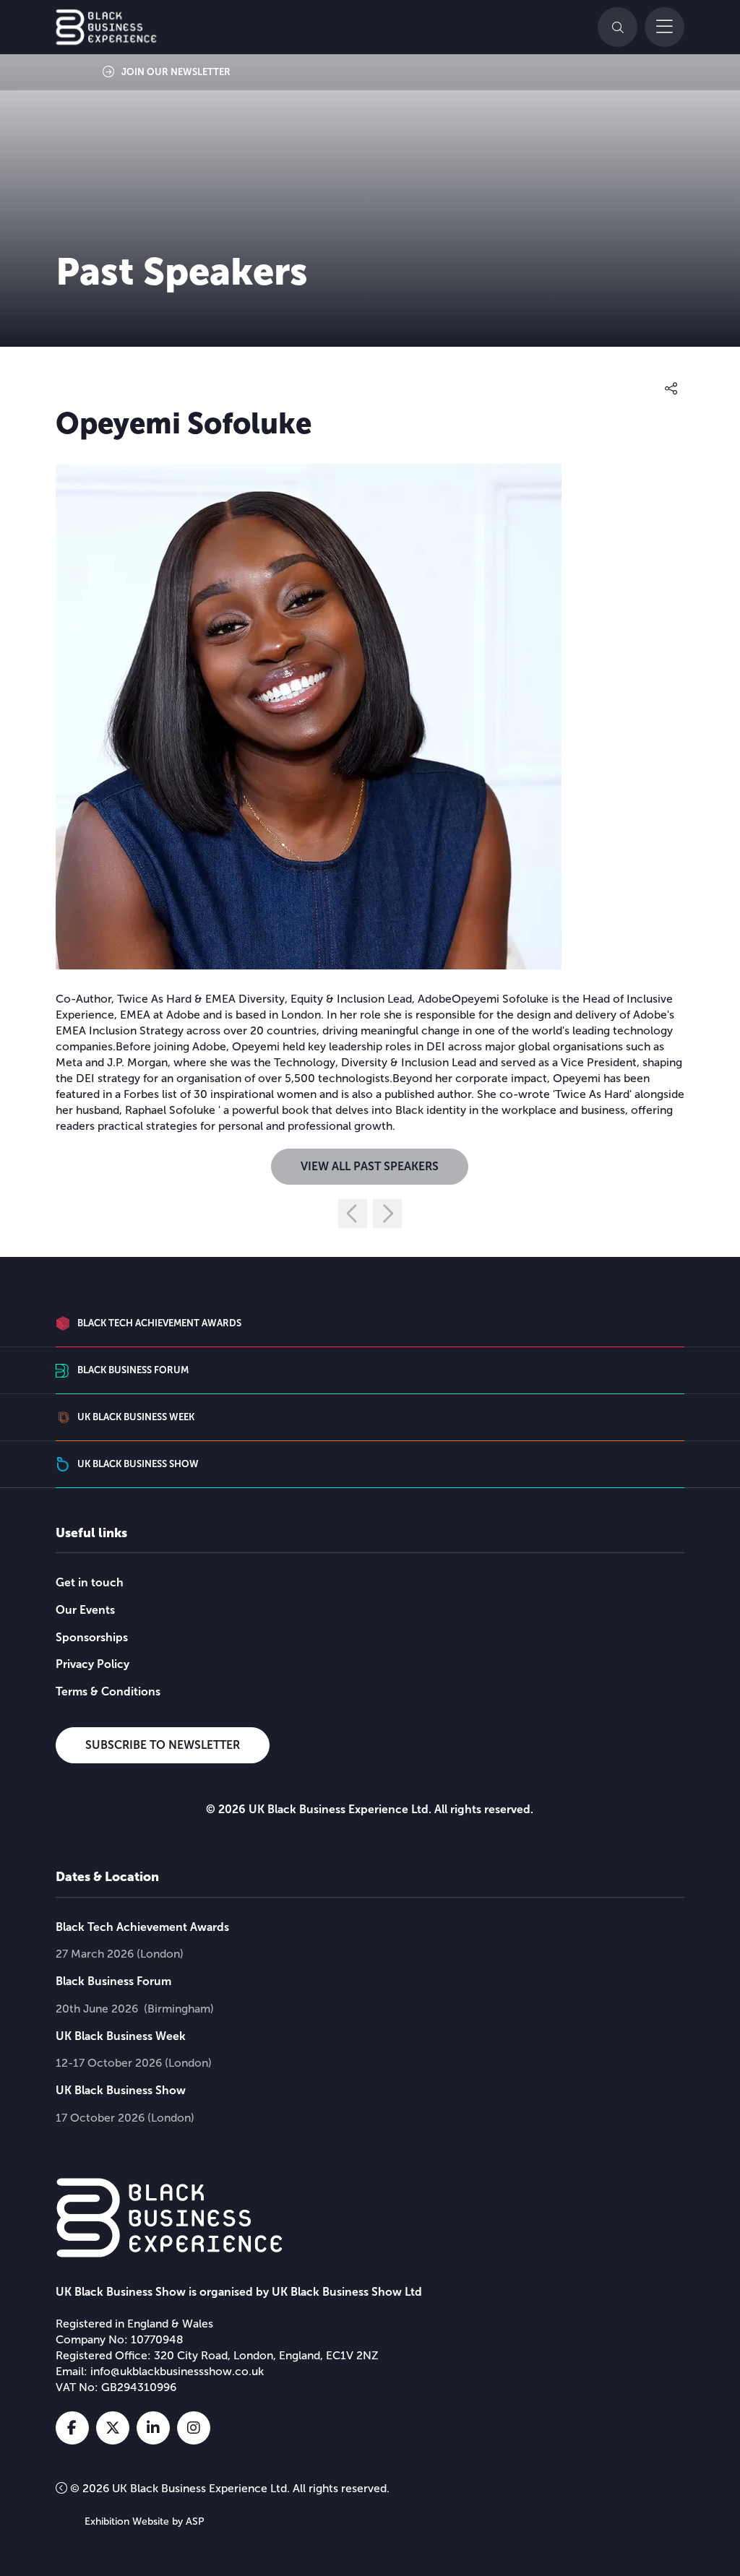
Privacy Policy (92, 1664)
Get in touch (90, 1582)
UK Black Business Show (121, 2090)
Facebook (72, 2428)
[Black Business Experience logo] (106, 27)
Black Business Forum (113, 1981)
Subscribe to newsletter (163, 1745)
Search (618, 27)
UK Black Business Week (121, 2036)
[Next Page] (387, 1214)
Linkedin (153, 2428)
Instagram (194, 2428)
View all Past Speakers (370, 1166)
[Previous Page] (353, 1214)
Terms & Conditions (108, 1691)
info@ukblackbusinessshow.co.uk (177, 2371)
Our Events (85, 1610)
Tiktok (234, 2428)
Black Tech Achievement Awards (142, 1927)
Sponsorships (92, 1637)
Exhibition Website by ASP (145, 2521)
